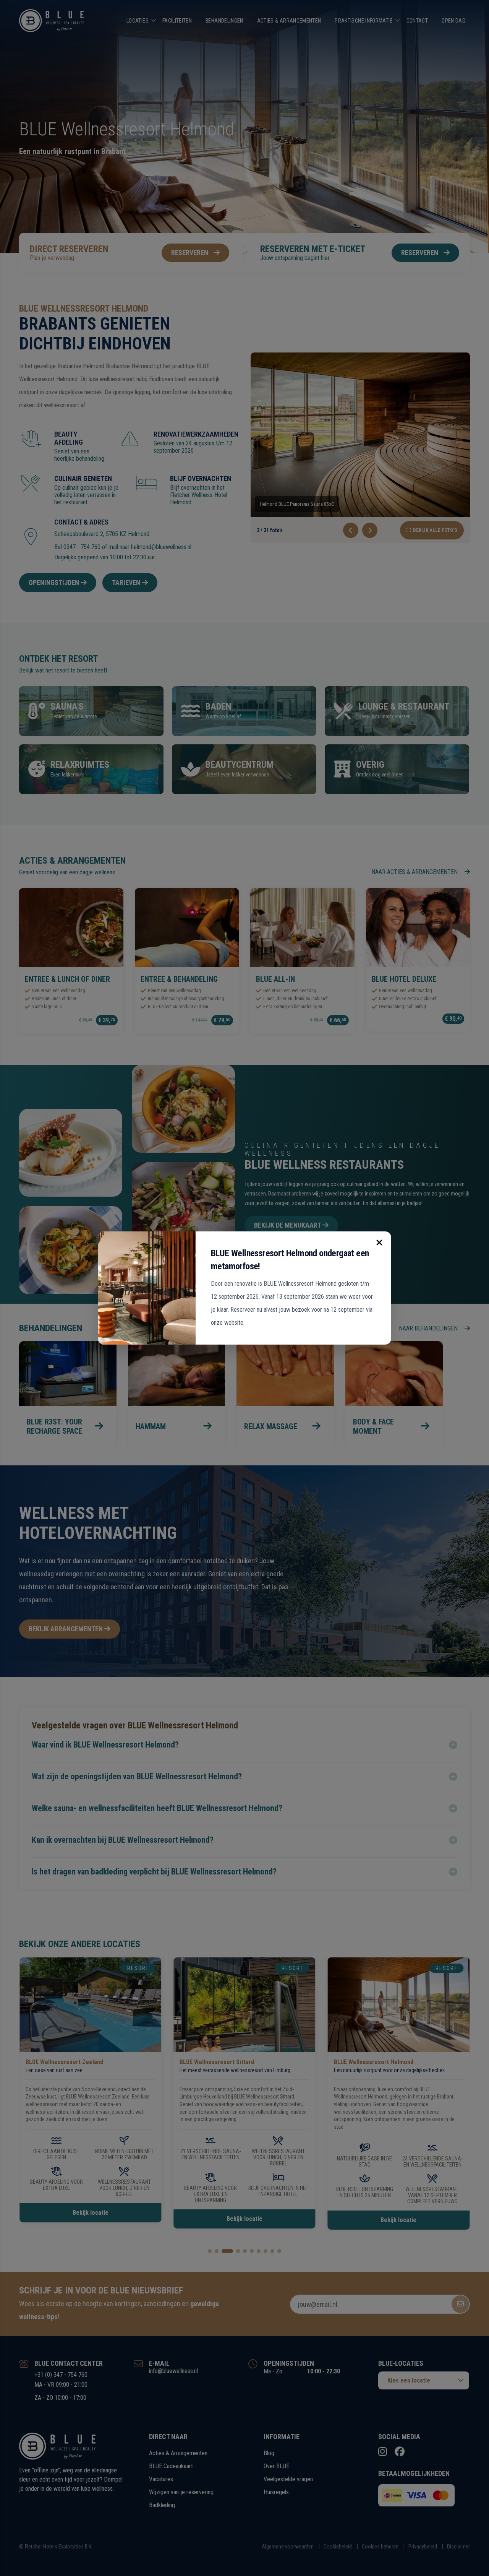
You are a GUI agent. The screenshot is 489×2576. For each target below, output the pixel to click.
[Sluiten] (379, 1243)
